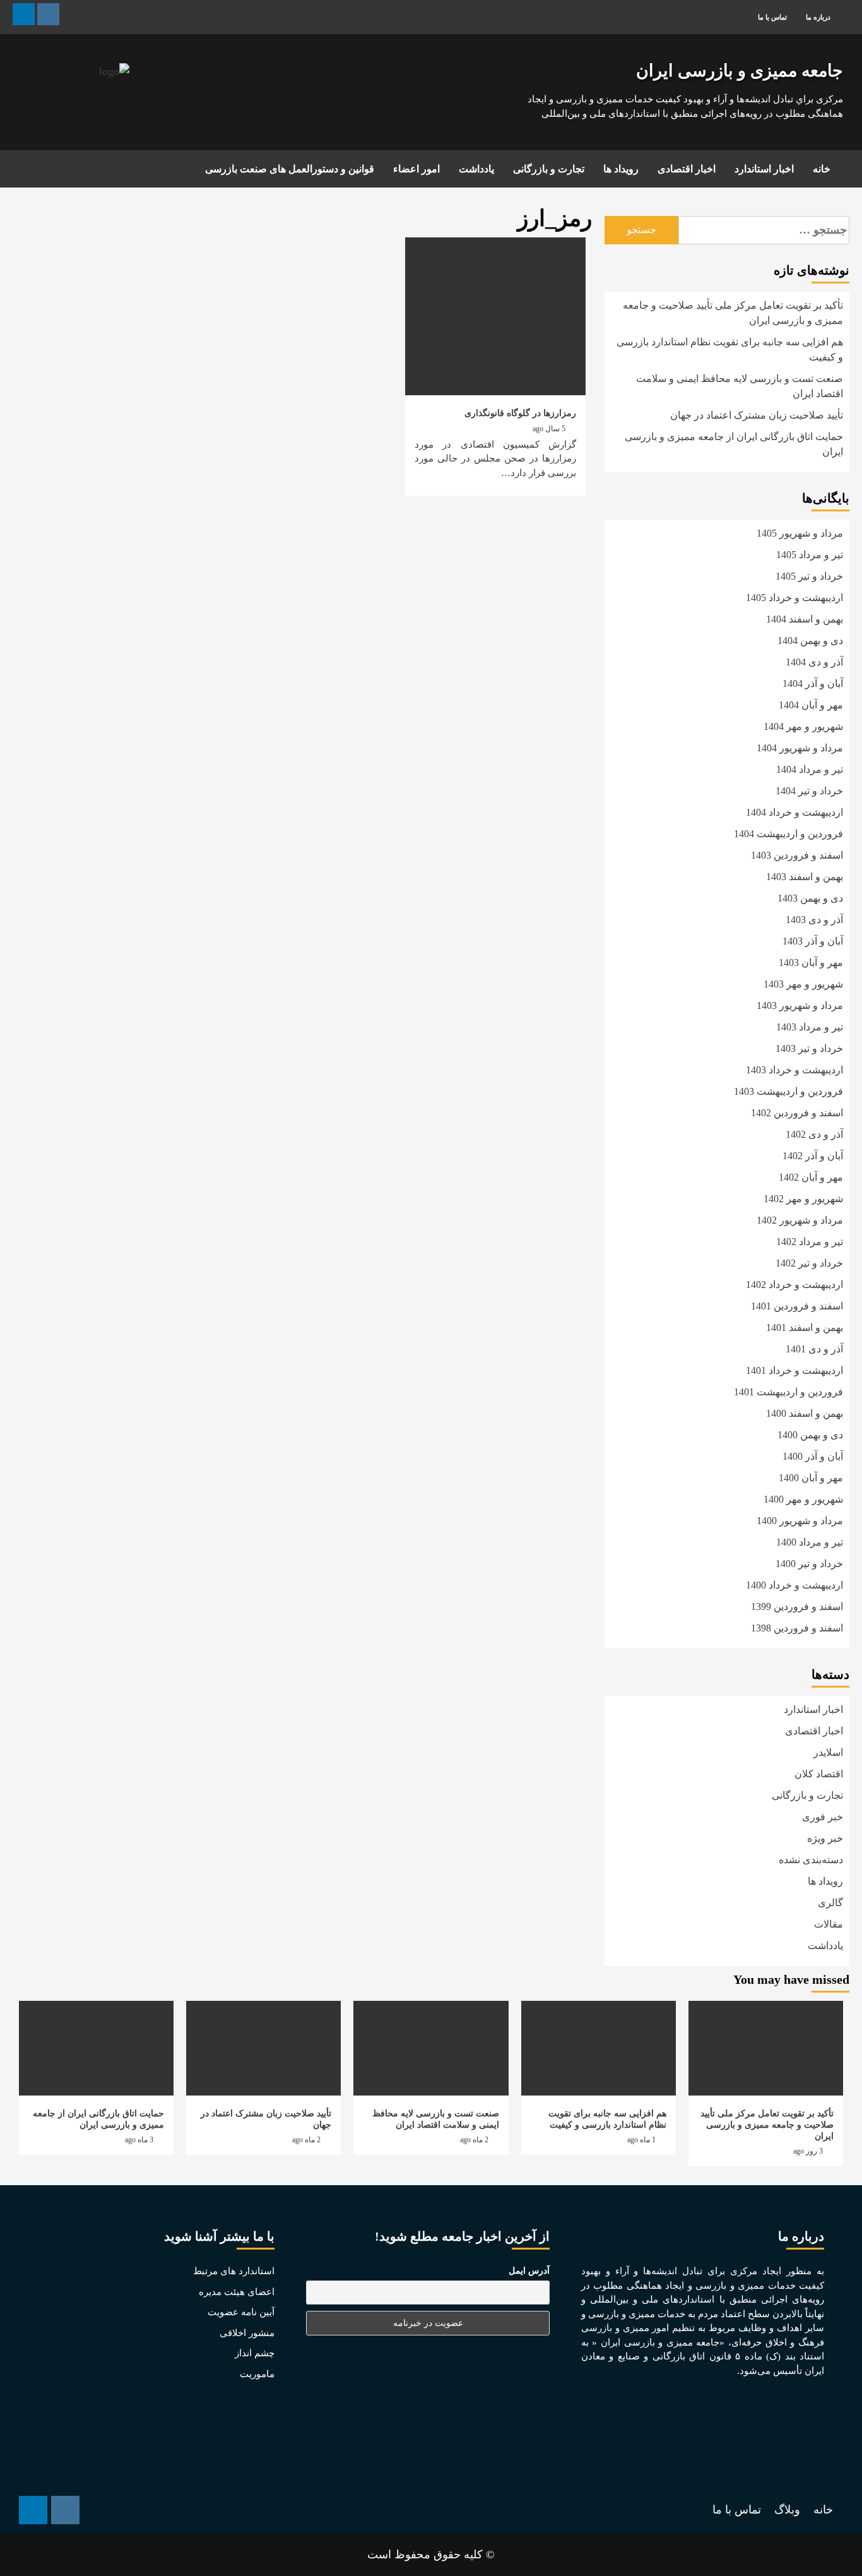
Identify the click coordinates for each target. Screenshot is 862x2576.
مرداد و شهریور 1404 (800, 748)
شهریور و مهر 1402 (803, 1199)
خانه (822, 169)
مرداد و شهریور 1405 (800, 533)
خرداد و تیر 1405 (809, 576)
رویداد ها (621, 169)
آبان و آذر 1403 (813, 941)
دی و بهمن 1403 (810, 898)
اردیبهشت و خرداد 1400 (794, 1585)
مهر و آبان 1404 (811, 705)
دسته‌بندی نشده (811, 1860)
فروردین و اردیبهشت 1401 (788, 1392)
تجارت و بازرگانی (549, 169)
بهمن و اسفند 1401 (805, 1327)
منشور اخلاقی (247, 2333)
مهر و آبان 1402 (811, 1177)
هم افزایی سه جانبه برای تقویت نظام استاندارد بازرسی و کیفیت (730, 349)
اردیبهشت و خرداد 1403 (794, 1070)
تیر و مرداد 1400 (810, 1542)
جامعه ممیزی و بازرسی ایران (740, 71)
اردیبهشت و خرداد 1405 (794, 598)
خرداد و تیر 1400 (809, 1564)
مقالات (829, 1924)
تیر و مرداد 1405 (810, 555)
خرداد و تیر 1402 (809, 1263)
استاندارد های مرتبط (234, 2271)
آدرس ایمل (529, 2271)
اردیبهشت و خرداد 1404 (794, 812)
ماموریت (257, 2374)
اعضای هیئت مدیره (237, 2292)
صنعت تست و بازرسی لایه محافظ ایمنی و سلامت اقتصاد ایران (740, 386)
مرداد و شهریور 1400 (800, 1521)
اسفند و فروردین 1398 (797, 1628)
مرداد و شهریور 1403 (800, 1005)
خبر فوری (823, 1817)
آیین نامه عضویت (241, 2312)
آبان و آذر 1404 (813, 683)
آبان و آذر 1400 (813, 1456)
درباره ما (818, 17)
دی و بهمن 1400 (810, 1435)
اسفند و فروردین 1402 (797, 1113)
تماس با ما (772, 17)
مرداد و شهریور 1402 (800, 1220)
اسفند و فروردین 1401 (797, 1306)
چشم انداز (255, 2353)
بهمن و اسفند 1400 (805, 1413)
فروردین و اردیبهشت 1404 (788, 834)
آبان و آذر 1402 (813, 1156)
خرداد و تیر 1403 (809, 1048)
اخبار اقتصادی (687, 169)
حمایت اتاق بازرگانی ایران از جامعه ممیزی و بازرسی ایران (734, 444)
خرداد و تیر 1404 (809, 791)
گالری (830, 1903)
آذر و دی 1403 (814, 920)
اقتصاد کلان (819, 1774)
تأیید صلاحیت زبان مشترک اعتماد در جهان (757, 415)
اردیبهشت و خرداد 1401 (794, 1370)
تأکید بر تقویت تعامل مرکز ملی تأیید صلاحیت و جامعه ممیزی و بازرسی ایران (733, 313)
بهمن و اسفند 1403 (805, 877)
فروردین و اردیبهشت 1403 (788, 1091)
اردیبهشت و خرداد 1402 (794, 1285)
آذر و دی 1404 (814, 662)
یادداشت (476, 169)
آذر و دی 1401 (814, 1349)
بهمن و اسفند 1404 (805, 619)
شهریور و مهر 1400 (803, 1499)
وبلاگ (787, 2510)
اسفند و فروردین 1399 (797, 1607)
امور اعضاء (416, 169)
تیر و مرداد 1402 (810, 1242)
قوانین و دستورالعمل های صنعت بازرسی (290, 169)
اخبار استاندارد (764, 169)
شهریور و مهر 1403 (803, 984)
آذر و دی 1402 (814, 1134)
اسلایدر (828, 1752)
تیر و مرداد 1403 (810, 1027)
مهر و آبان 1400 (811, 1478)
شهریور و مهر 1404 (803, 726)
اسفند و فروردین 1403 (797, 855)
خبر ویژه (825, 1838)
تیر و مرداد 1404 (810, 769)
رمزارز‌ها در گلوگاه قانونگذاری (520, 413)
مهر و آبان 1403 (811, 963)
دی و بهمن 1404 (810, 641)
